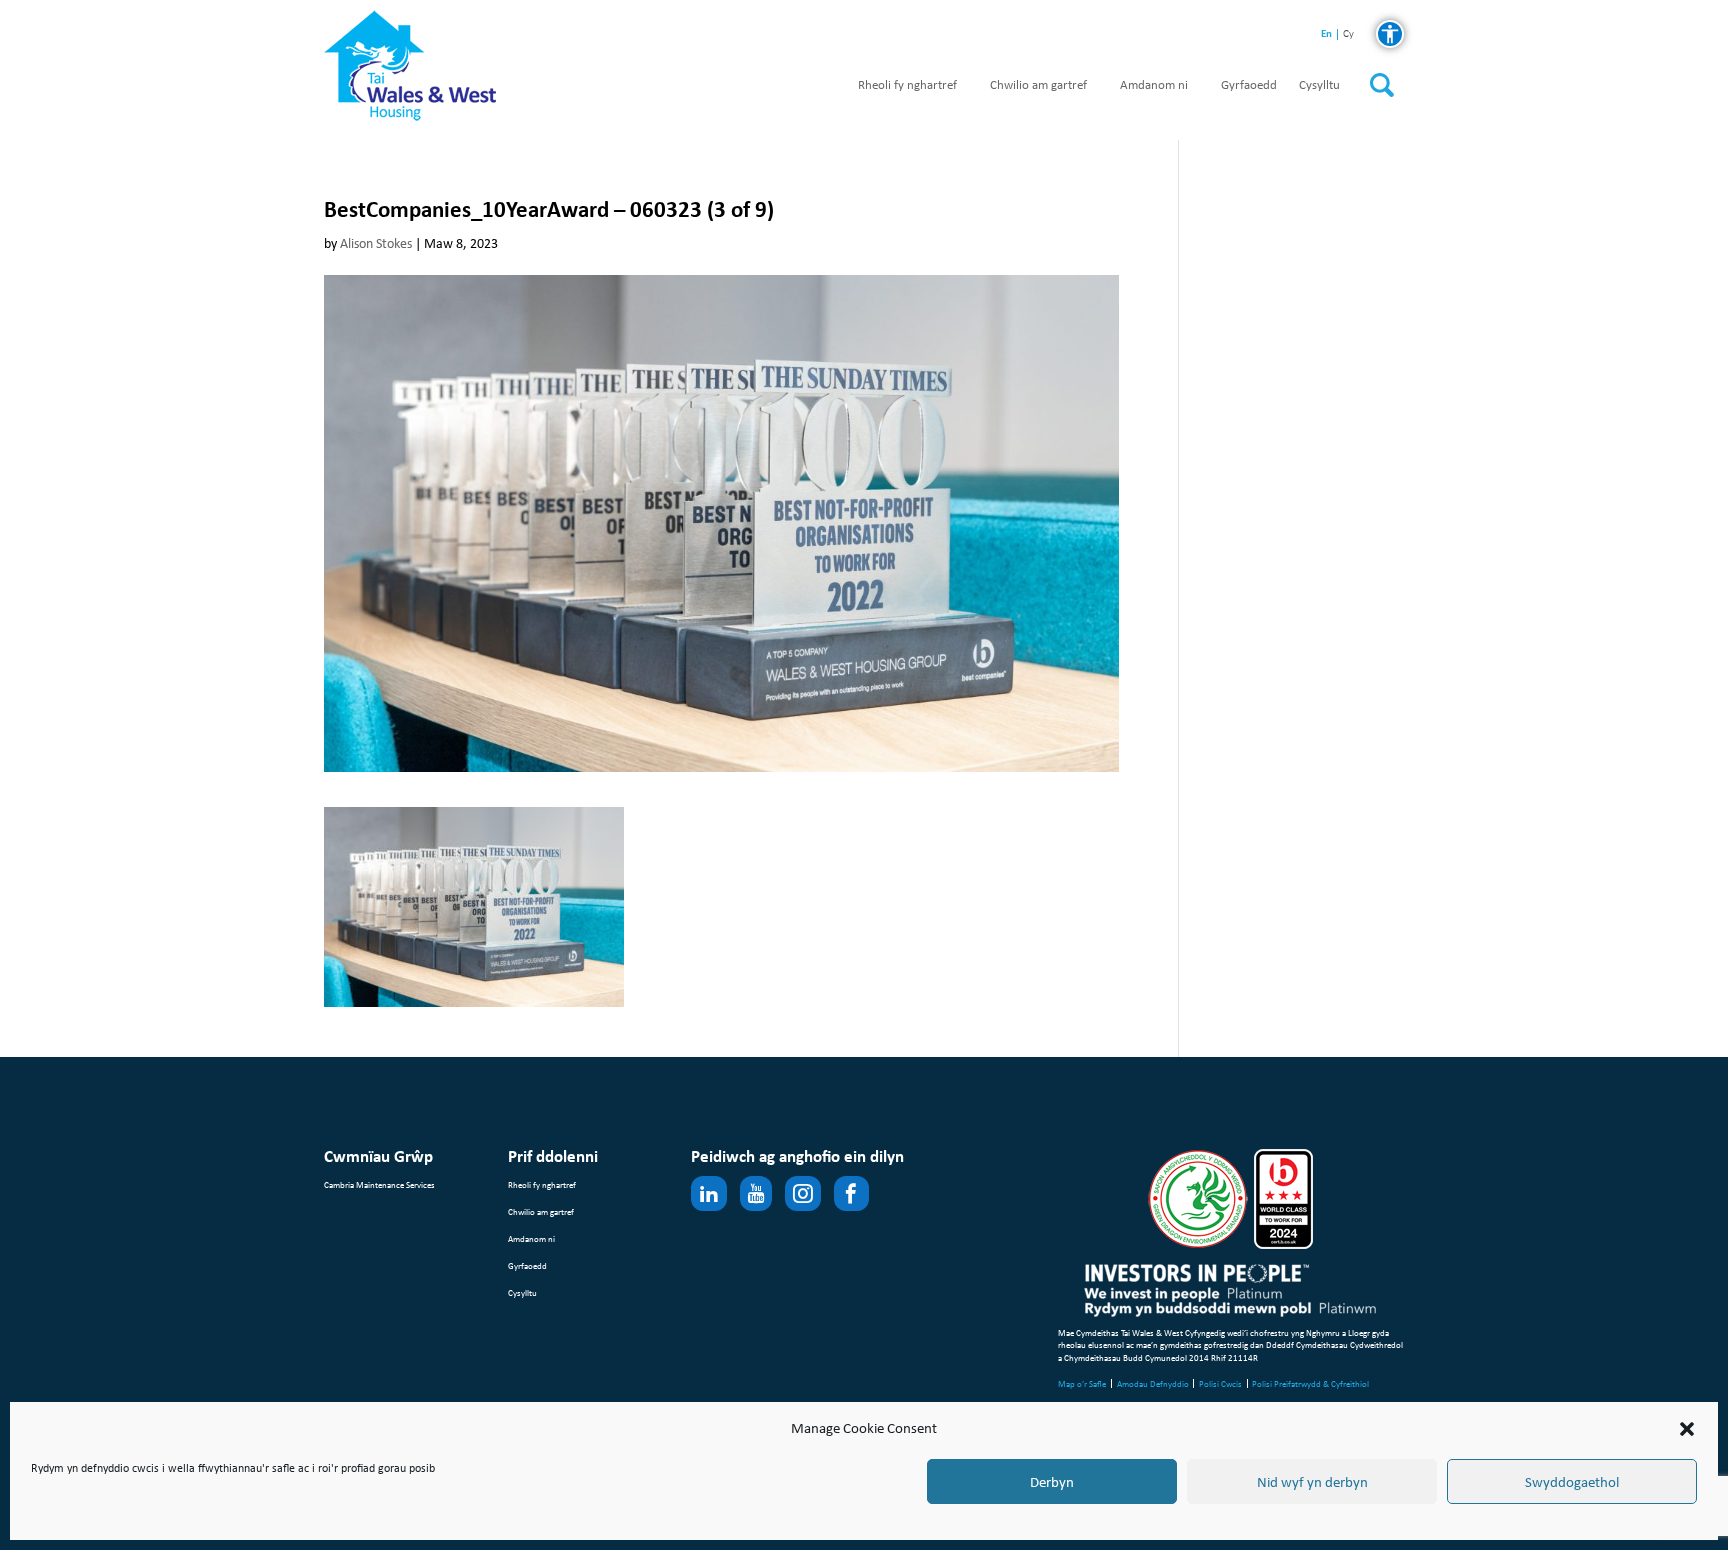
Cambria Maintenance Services (379, 1184)
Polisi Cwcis (1220, 1383)
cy (1348, 34)
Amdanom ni (1154, 85)
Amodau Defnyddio (1153, 1383)
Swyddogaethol (1572, 1482)
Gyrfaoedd (1249, 85)
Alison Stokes (376, 243)
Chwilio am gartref (1038, 85)
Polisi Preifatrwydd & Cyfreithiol (1310, 1383)
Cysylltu (1319, 85)
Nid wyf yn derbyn (1312, 1482)
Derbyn (1052, 1482)
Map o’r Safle (1082, 1383)
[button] (1687, 1429)
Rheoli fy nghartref (907, 85)
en (1326, 33)
